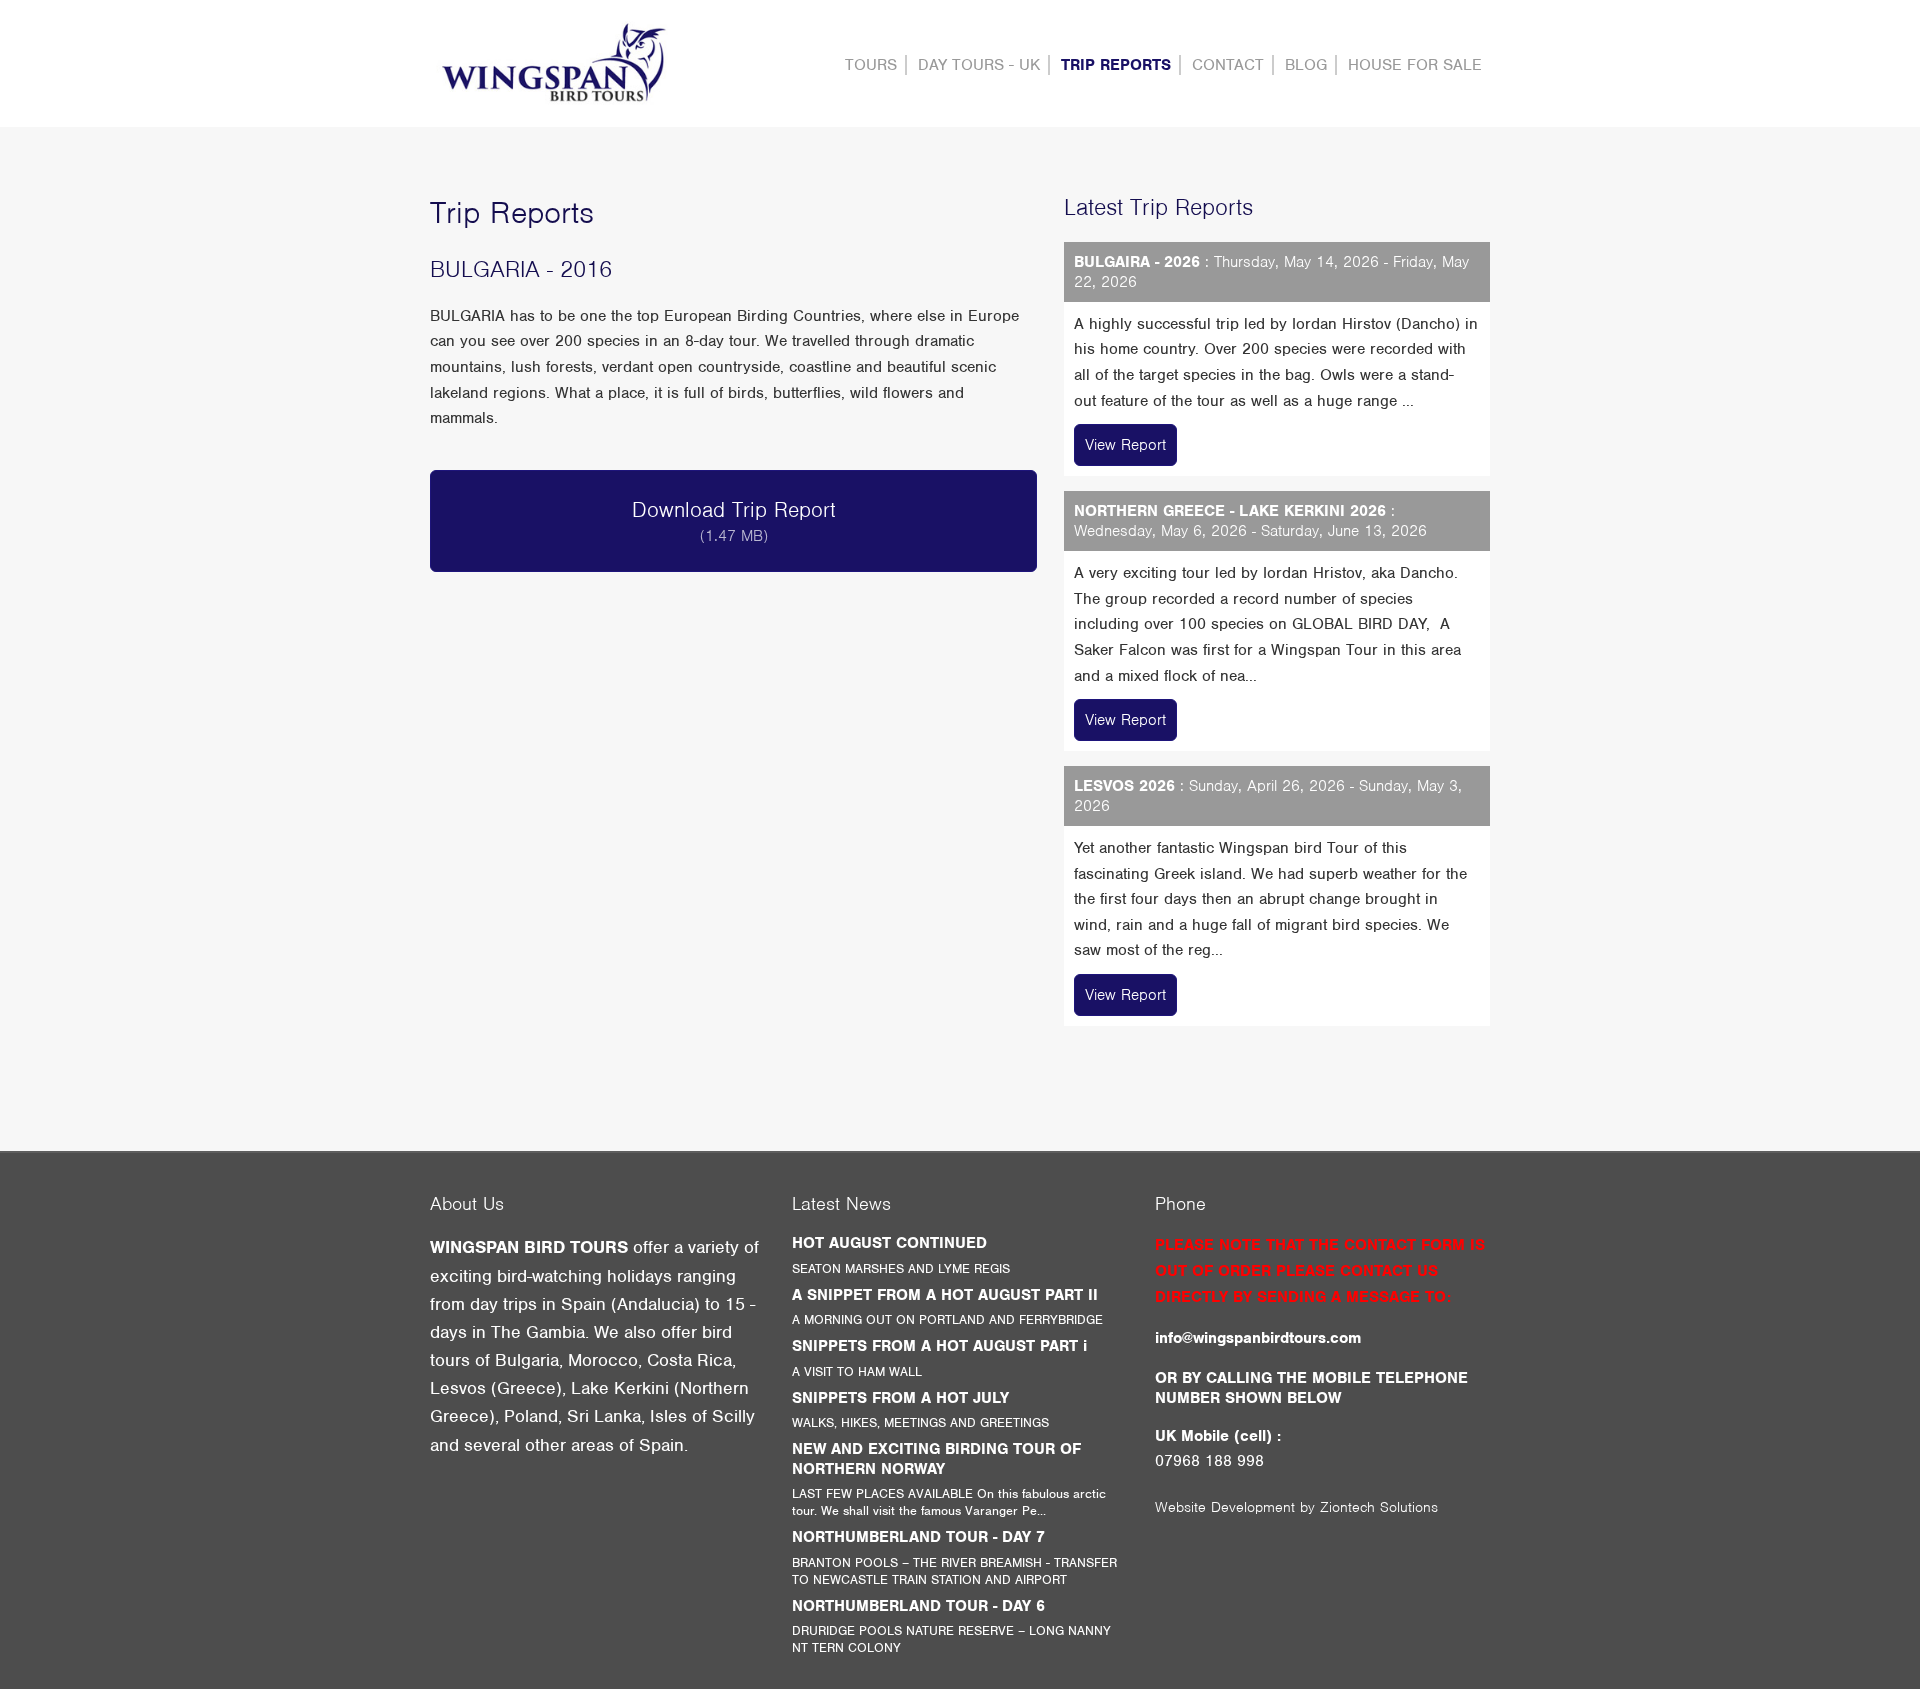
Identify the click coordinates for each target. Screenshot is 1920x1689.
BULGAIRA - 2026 (1137, 262)
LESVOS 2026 (1124, 786)
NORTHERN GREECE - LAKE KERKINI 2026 (1230, 511)
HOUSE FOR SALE (1415, 65)
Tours (871, 65)
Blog (1306, 65)
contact (1228, 65)
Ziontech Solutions (1379, 1507)
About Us (467, 1203)
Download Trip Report (734, 521)
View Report (1125, 445)
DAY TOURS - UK (979, 65)
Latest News (841, 1203)
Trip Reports (1116, 65)
